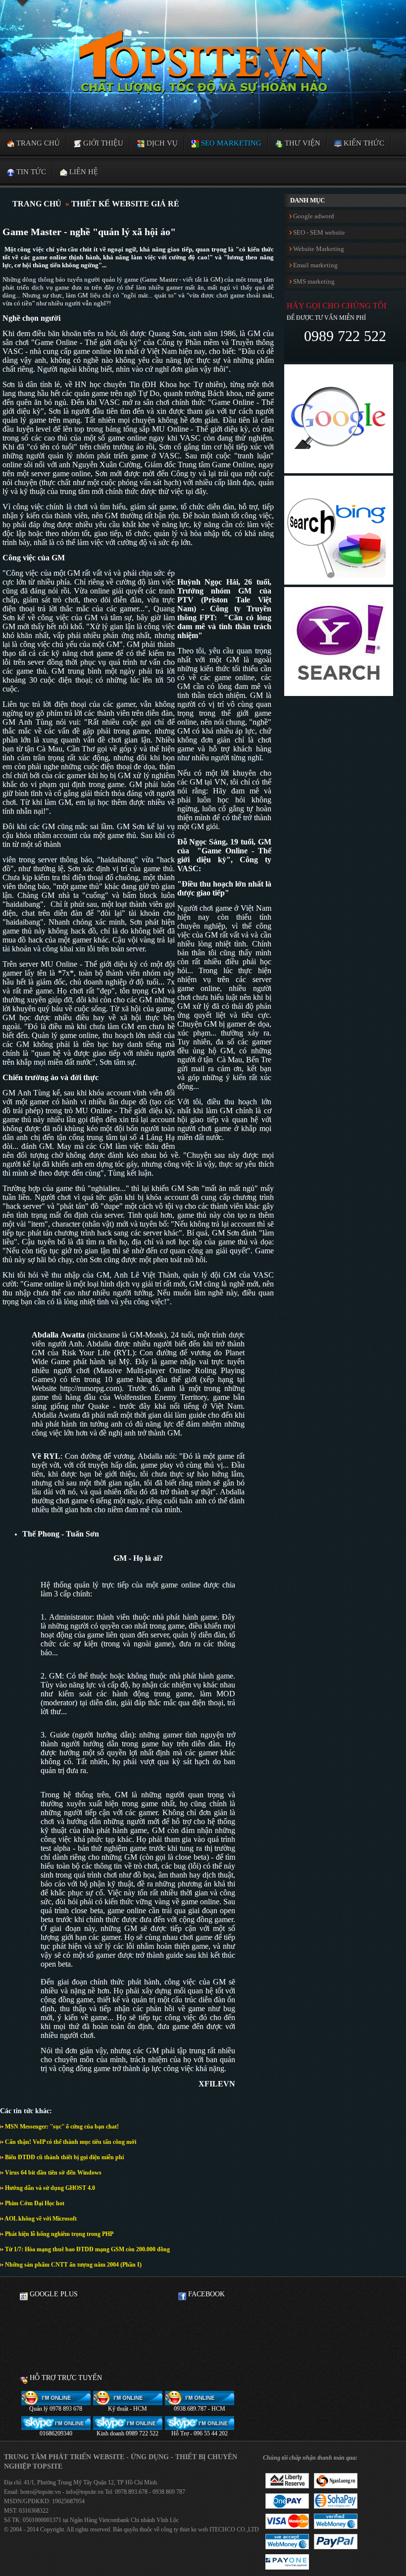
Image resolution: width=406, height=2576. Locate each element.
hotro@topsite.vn (41, 2492)
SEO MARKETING (230, 143)
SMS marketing (313, 281)
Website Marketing (318, 249)
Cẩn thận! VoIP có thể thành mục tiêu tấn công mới (70, 2142)
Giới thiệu (102, 143)
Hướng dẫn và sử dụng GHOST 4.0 (49, 2188)
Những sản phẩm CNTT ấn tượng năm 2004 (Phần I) (73, 2265)
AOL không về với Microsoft (40, 2219)
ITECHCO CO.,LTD (234, 2529)
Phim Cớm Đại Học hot (34, 2203)
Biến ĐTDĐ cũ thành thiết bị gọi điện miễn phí (64, 2157)
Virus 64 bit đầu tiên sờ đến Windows (52, 2173)
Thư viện (302, 143)
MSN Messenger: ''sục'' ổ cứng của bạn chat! (61, 2127)
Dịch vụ (161, 143)
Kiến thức (363, 143)
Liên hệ (83, 172)
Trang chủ (37, 143)
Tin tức (30, 172)
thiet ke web (194, 2529)
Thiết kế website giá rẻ (125, 204)
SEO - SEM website (318, 232)
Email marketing (315, 265)
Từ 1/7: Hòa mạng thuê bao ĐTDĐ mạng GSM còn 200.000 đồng (87, 2249)
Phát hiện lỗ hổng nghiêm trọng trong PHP (58, 2234)
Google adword (313, 216)
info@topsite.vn (84, 2492)
